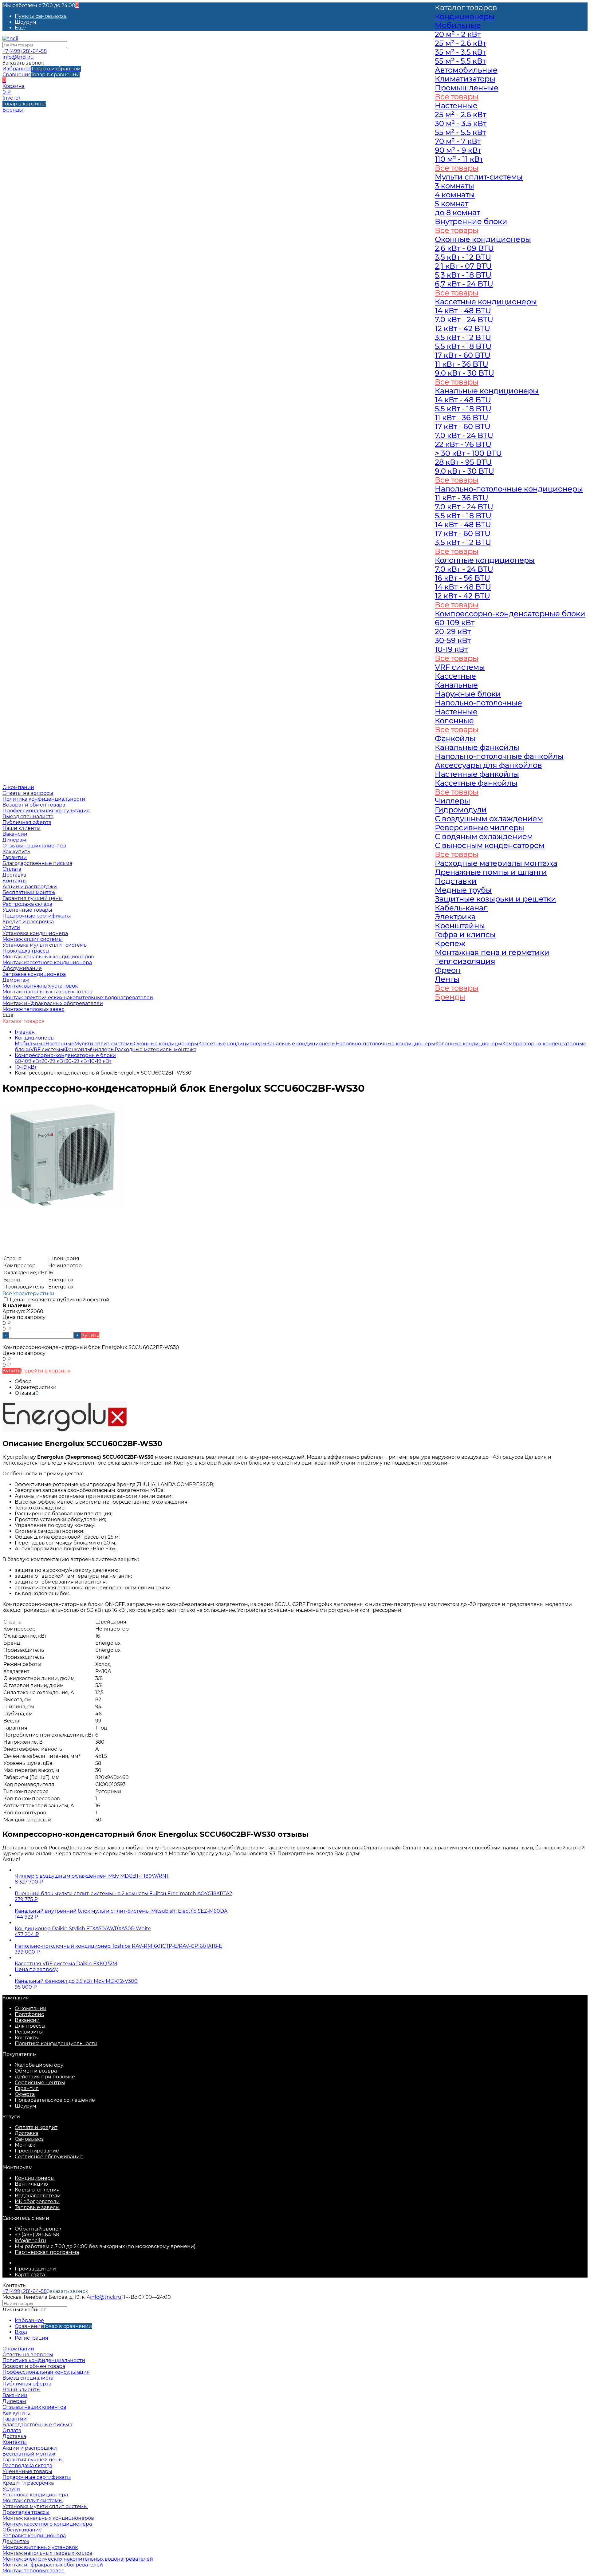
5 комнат (452, 204)
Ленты (447, 979)
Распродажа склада (27, 904)
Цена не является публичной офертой (59, 1300)
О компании (31, 2008)
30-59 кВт (77, 1061)
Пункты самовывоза (41, 16)
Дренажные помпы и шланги (491, 872)
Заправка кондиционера (34, 974)
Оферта (25, 2094)
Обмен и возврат (37, 2071)
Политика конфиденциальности (44, 799)
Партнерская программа (47, 2252)
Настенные (60, 1044)
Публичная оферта (27, 822)
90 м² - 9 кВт (458, 150)
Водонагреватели (38, 2196)
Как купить (16, 852)
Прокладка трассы (26, 951)
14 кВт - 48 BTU (463, 311)
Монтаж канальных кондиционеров (48, 957)
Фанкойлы (78, 1049)
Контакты (27, 2038)
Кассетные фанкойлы (476, 783)
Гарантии (15, 857)
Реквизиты (29, 2032)
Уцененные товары (27, 910)
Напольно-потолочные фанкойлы (499, 756)
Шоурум (26, 22)
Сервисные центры (40, 2083)
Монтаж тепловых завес (33, 1009)
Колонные (454, 721)
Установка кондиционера (35, 933)
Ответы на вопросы (28, 793)
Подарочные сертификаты (37, 916)
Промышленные (467, 88)
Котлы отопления (37, 2190)
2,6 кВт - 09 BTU (464, 248)
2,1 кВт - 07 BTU (463, 266)
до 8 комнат (457, 213)
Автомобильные (466, 70)
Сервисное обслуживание (49, 2157)
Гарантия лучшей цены (33, 898)
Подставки (456, 881)
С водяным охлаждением (484, 836)
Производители (35, 2269)
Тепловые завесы (37, 2207)
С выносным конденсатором (490, 845)
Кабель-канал (461, 908)
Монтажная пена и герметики (492, 952)
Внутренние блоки (471, 221)
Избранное (42, 69)
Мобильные (30, 1044)
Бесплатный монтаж (29, 892)
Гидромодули (461, 810)
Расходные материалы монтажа (155, 1049)
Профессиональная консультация (46, 811)
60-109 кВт (28, 1061)
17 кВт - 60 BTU (463, 355)
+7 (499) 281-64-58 (25, 51)
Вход (21, 2332)
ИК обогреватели (37, 2201)
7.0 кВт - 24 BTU (464, 320)
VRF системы (47, 1049)
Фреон (448, 970)
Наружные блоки (468, 694)
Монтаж (25, 2145)
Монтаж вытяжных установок (40, 986)
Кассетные (455, 676)
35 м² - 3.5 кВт (460, 52)
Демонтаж (16, 980)
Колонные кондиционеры (485, 560)
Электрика (455, 917)
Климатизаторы (465, 79)
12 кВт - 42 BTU (462, 328)
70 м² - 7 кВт (458, 141)
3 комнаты (454, 186)
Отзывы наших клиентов (34, 846)
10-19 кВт (100, 1061)
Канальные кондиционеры (301, 1044)
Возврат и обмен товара (34, 805)
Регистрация (31, 2338)
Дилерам (14, 840)
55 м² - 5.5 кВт (460, 61)
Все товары (457, 97)
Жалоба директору (39, 2065)
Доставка (27, 2133)
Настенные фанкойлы (477, 774)
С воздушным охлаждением (489, 819)
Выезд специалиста (28, 817)
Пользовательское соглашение (55, 2100)
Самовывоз (29, 2139)
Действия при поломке (45, 2077)
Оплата (12, 2430)
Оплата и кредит (36, 2127)
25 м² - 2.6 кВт (460, 43)
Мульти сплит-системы (104, 1044)
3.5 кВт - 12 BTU (463, 337)
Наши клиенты (22, 828)
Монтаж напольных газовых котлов (47, 992)
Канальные (456, 685)
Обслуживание (22, 968)
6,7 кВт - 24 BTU (464, 284)
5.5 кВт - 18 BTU (463, 346)
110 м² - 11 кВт (459, 159)
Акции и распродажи (30, 2448)
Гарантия (27, 2088)
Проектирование (37, 2151)
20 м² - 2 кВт (458, 34)
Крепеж (450, 943)
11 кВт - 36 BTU (462, 364)
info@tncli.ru (18, 57)
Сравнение (41, 75)
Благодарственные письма (37, 863)
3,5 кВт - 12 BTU (463, 257)
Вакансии (15, 834)
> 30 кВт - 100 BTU (468, 453)
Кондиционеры (35, 1038)
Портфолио (29, 2014)
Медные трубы (463, 890)
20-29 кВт (53, 1061)
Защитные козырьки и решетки (496, 899)
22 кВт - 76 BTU (463, 444)
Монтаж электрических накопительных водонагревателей (78, 998)
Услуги (11, 2489)
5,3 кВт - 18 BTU (463, 275)
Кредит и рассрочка (28, 922)
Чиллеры (103, 1049)
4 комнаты (455, 195)
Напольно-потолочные (478, 703)
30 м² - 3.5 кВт (461, 123)
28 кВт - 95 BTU (463, 462)
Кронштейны (460, 926)
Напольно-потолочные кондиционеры (385, 1044)
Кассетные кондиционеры (232, 1044)
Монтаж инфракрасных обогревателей (53, 1003)
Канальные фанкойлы (477, 747)
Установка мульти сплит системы (45, 945)
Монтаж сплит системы (33, 939)
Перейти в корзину (45, 1371)
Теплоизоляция (465, 961)
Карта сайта (30, 2275)
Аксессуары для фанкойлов (488, 765)
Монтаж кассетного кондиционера (47, 963)
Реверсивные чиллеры (480, 828)
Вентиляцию (31, 2184)
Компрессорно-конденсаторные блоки (65, 1055)
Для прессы (30, 2026)
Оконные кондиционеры (166, 1044)
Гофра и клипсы (465, 935)
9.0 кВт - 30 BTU (464, 373)
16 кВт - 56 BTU (462, 578)
